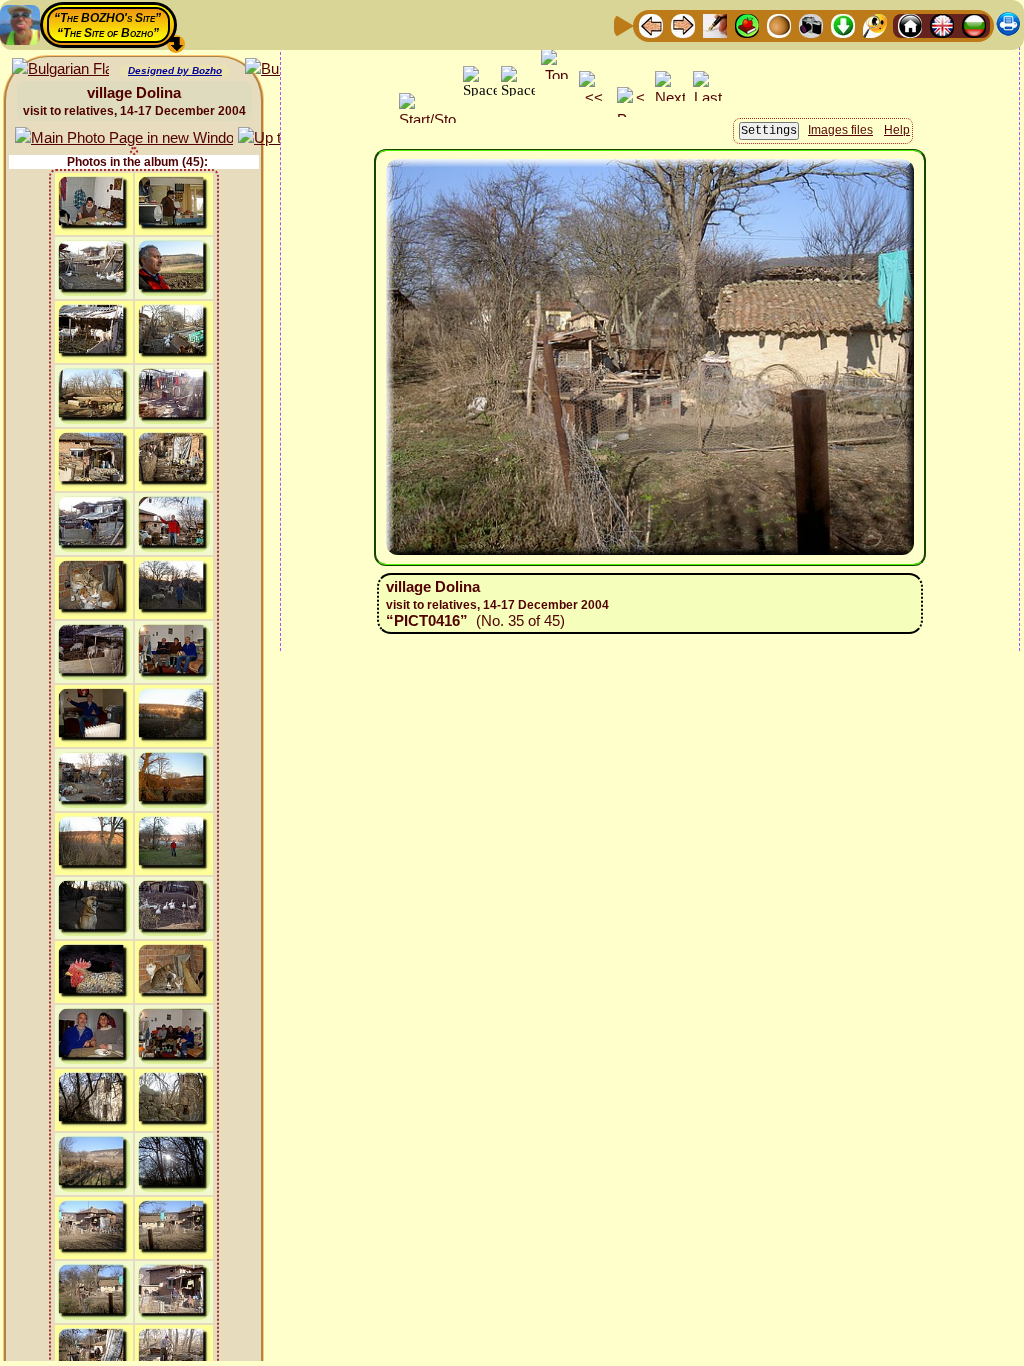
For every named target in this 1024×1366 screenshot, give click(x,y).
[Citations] (747, 24)
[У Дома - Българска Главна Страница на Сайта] (974, 24)
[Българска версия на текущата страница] (60, 69)
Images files (840, 130)
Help (897, 130)
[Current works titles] (779, 24)
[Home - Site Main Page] (910, 24)
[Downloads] (843, 24)
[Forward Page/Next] (683, 24)
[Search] (875, 24)
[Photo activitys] (811, 24)
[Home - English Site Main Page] (942, 24)
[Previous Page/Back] (651, 24)
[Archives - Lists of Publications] (715, 24)
